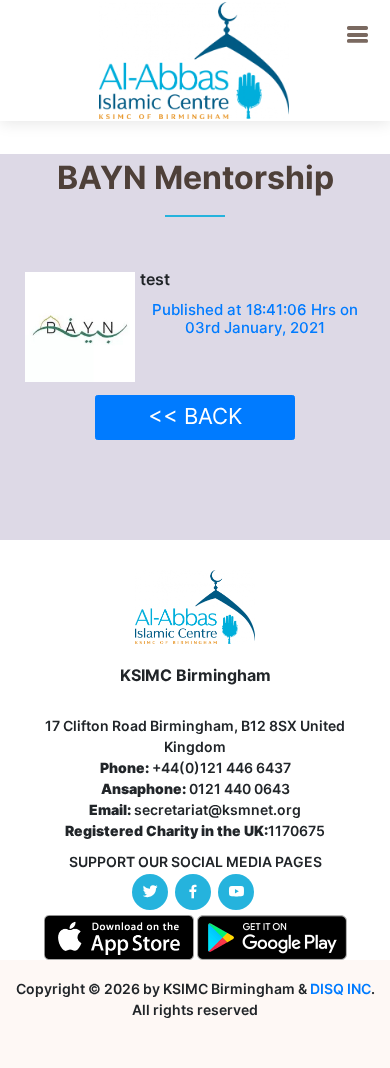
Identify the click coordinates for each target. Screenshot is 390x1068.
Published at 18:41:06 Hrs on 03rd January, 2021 (255, 318)
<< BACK (195, 416)
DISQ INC (340, 988)
